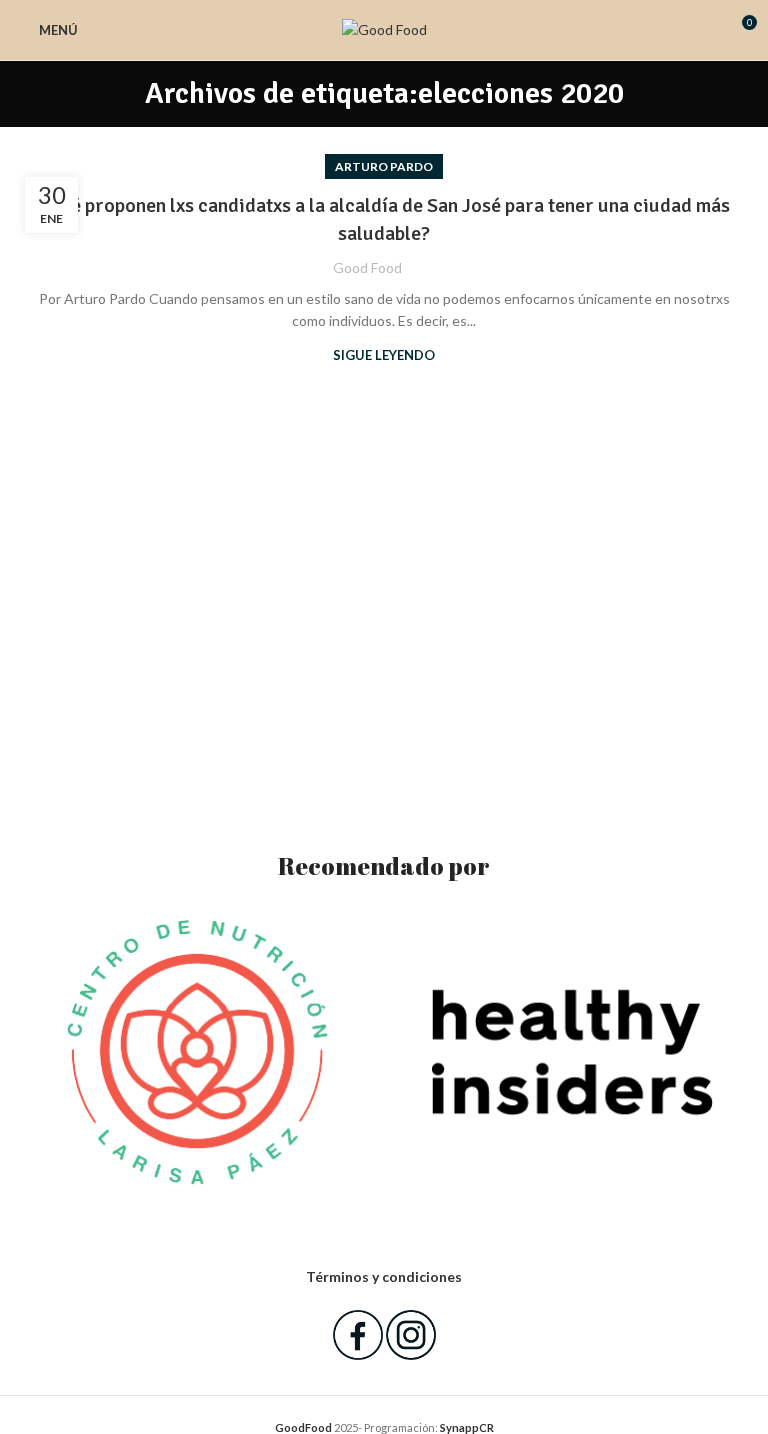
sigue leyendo (384, 355)
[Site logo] (384, 28)
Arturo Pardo (384, 166)
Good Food (367, 267)
